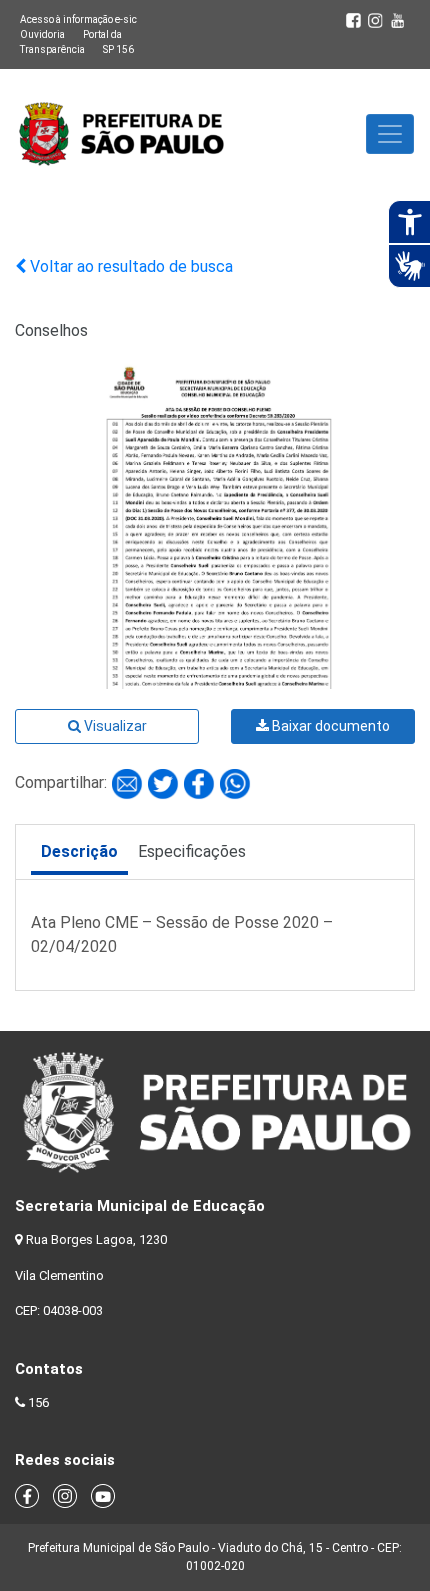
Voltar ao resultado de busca (129, 266)
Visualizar (114, 726)
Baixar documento (329, 726)
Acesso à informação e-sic (78, 19)
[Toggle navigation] (390, 134)
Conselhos (51, 330)
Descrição (79, 851)
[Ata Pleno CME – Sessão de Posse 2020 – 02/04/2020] (129, 782)
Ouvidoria (42, 34)
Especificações (192, 851)
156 (38, 1402)
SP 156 (118, 49)
